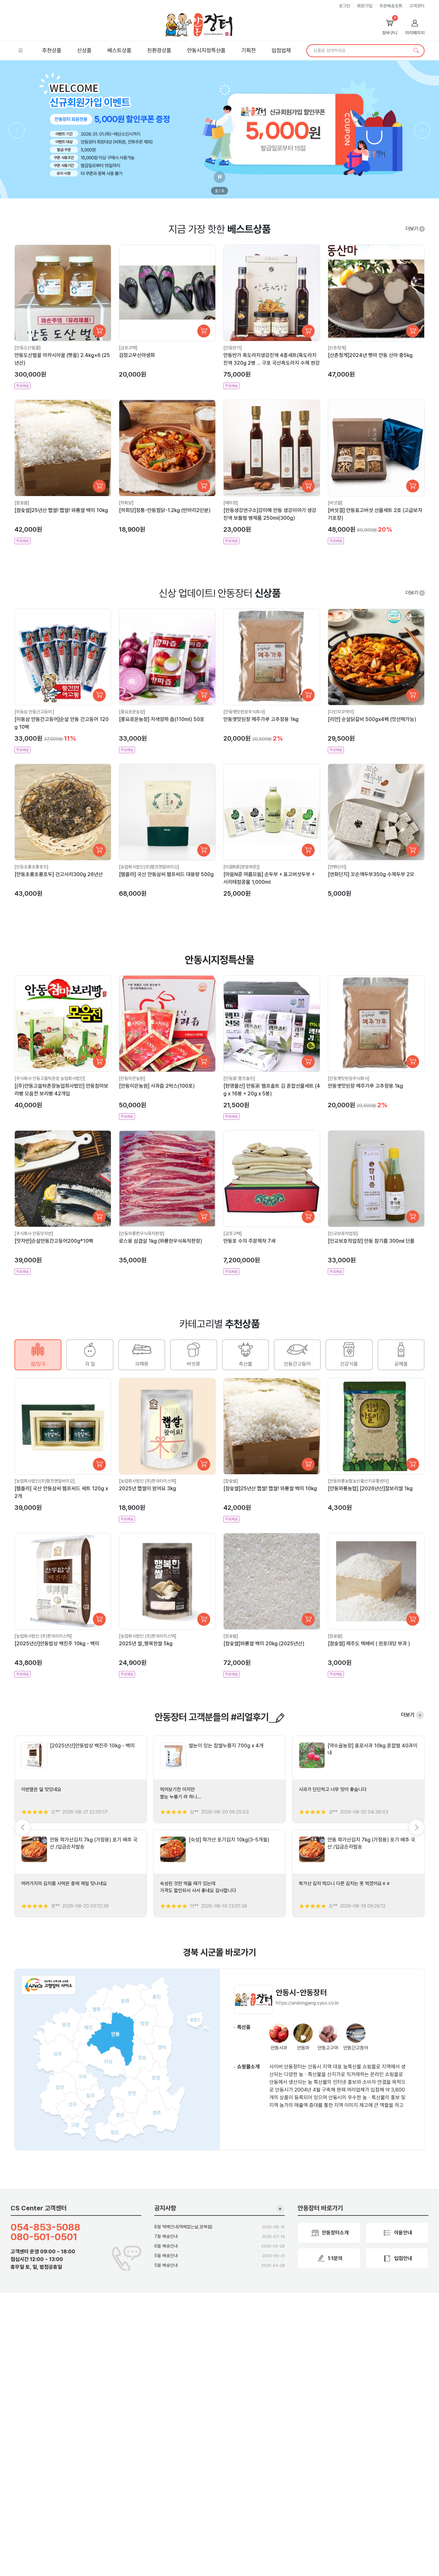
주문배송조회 (391, 6)
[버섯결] (335, 503)
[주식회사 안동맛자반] (34, 1233)
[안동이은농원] (132, 1078)
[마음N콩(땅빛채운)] (242, 867)
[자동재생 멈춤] (219, 177)
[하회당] (126, 503)
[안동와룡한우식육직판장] (142, 1233)
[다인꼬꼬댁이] (341, 712)
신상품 (84, 50)
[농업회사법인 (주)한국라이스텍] (148, 1481)
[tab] (38, 1355)
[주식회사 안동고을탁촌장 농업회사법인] (50, 1078)
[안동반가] (233, 348)
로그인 (345, 6)
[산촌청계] (337, 348)
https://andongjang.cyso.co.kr (307, 2003)
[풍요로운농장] (132, 712)
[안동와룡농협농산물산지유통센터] (358, 1481)
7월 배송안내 (166, 2236)
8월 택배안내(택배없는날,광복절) (183, 2227)
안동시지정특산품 (206, 50)
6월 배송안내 (166, 2246)
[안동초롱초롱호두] (31, 867)
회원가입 (365, 6)
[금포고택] (128, 348)
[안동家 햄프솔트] (239, 1078)
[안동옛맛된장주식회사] (244, 712)
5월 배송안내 (166, 2256)
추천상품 (52, 50)
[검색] (416, 51)
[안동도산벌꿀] (28, 348)
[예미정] (231, 503)
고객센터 (417, 6)
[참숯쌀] (22, 503)
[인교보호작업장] (343, 1233)
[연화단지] (337, 867)
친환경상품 (159, 50)
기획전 (249, 50)
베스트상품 (119, 50)
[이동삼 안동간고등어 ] (34, 712)
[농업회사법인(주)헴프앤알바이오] (149, 867)
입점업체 (281, 50)
